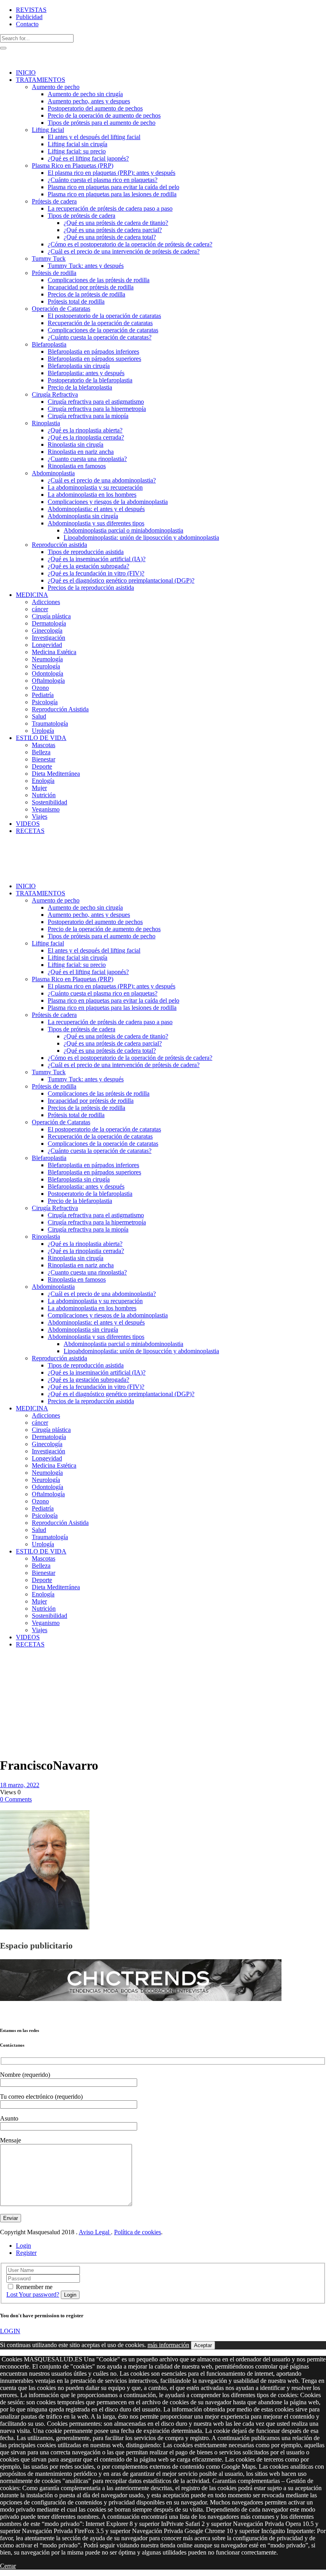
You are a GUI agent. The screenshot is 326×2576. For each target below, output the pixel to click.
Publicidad (29, 17)
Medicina (29, 1665)
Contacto (27, 24)
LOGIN (10, 2331)
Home (8, 1665)
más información (168, 2345)
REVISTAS (31, 10)
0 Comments (16, 1799)
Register (26, 2253)
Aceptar (203, 2345)
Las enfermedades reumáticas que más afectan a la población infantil (20, 1690)
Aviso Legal (95, 2232)
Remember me (34, 2287)
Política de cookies (138, 2232)
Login (23, 2246)
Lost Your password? (33, 2294)
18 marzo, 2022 (20, 1785)
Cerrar (8, 2566)
